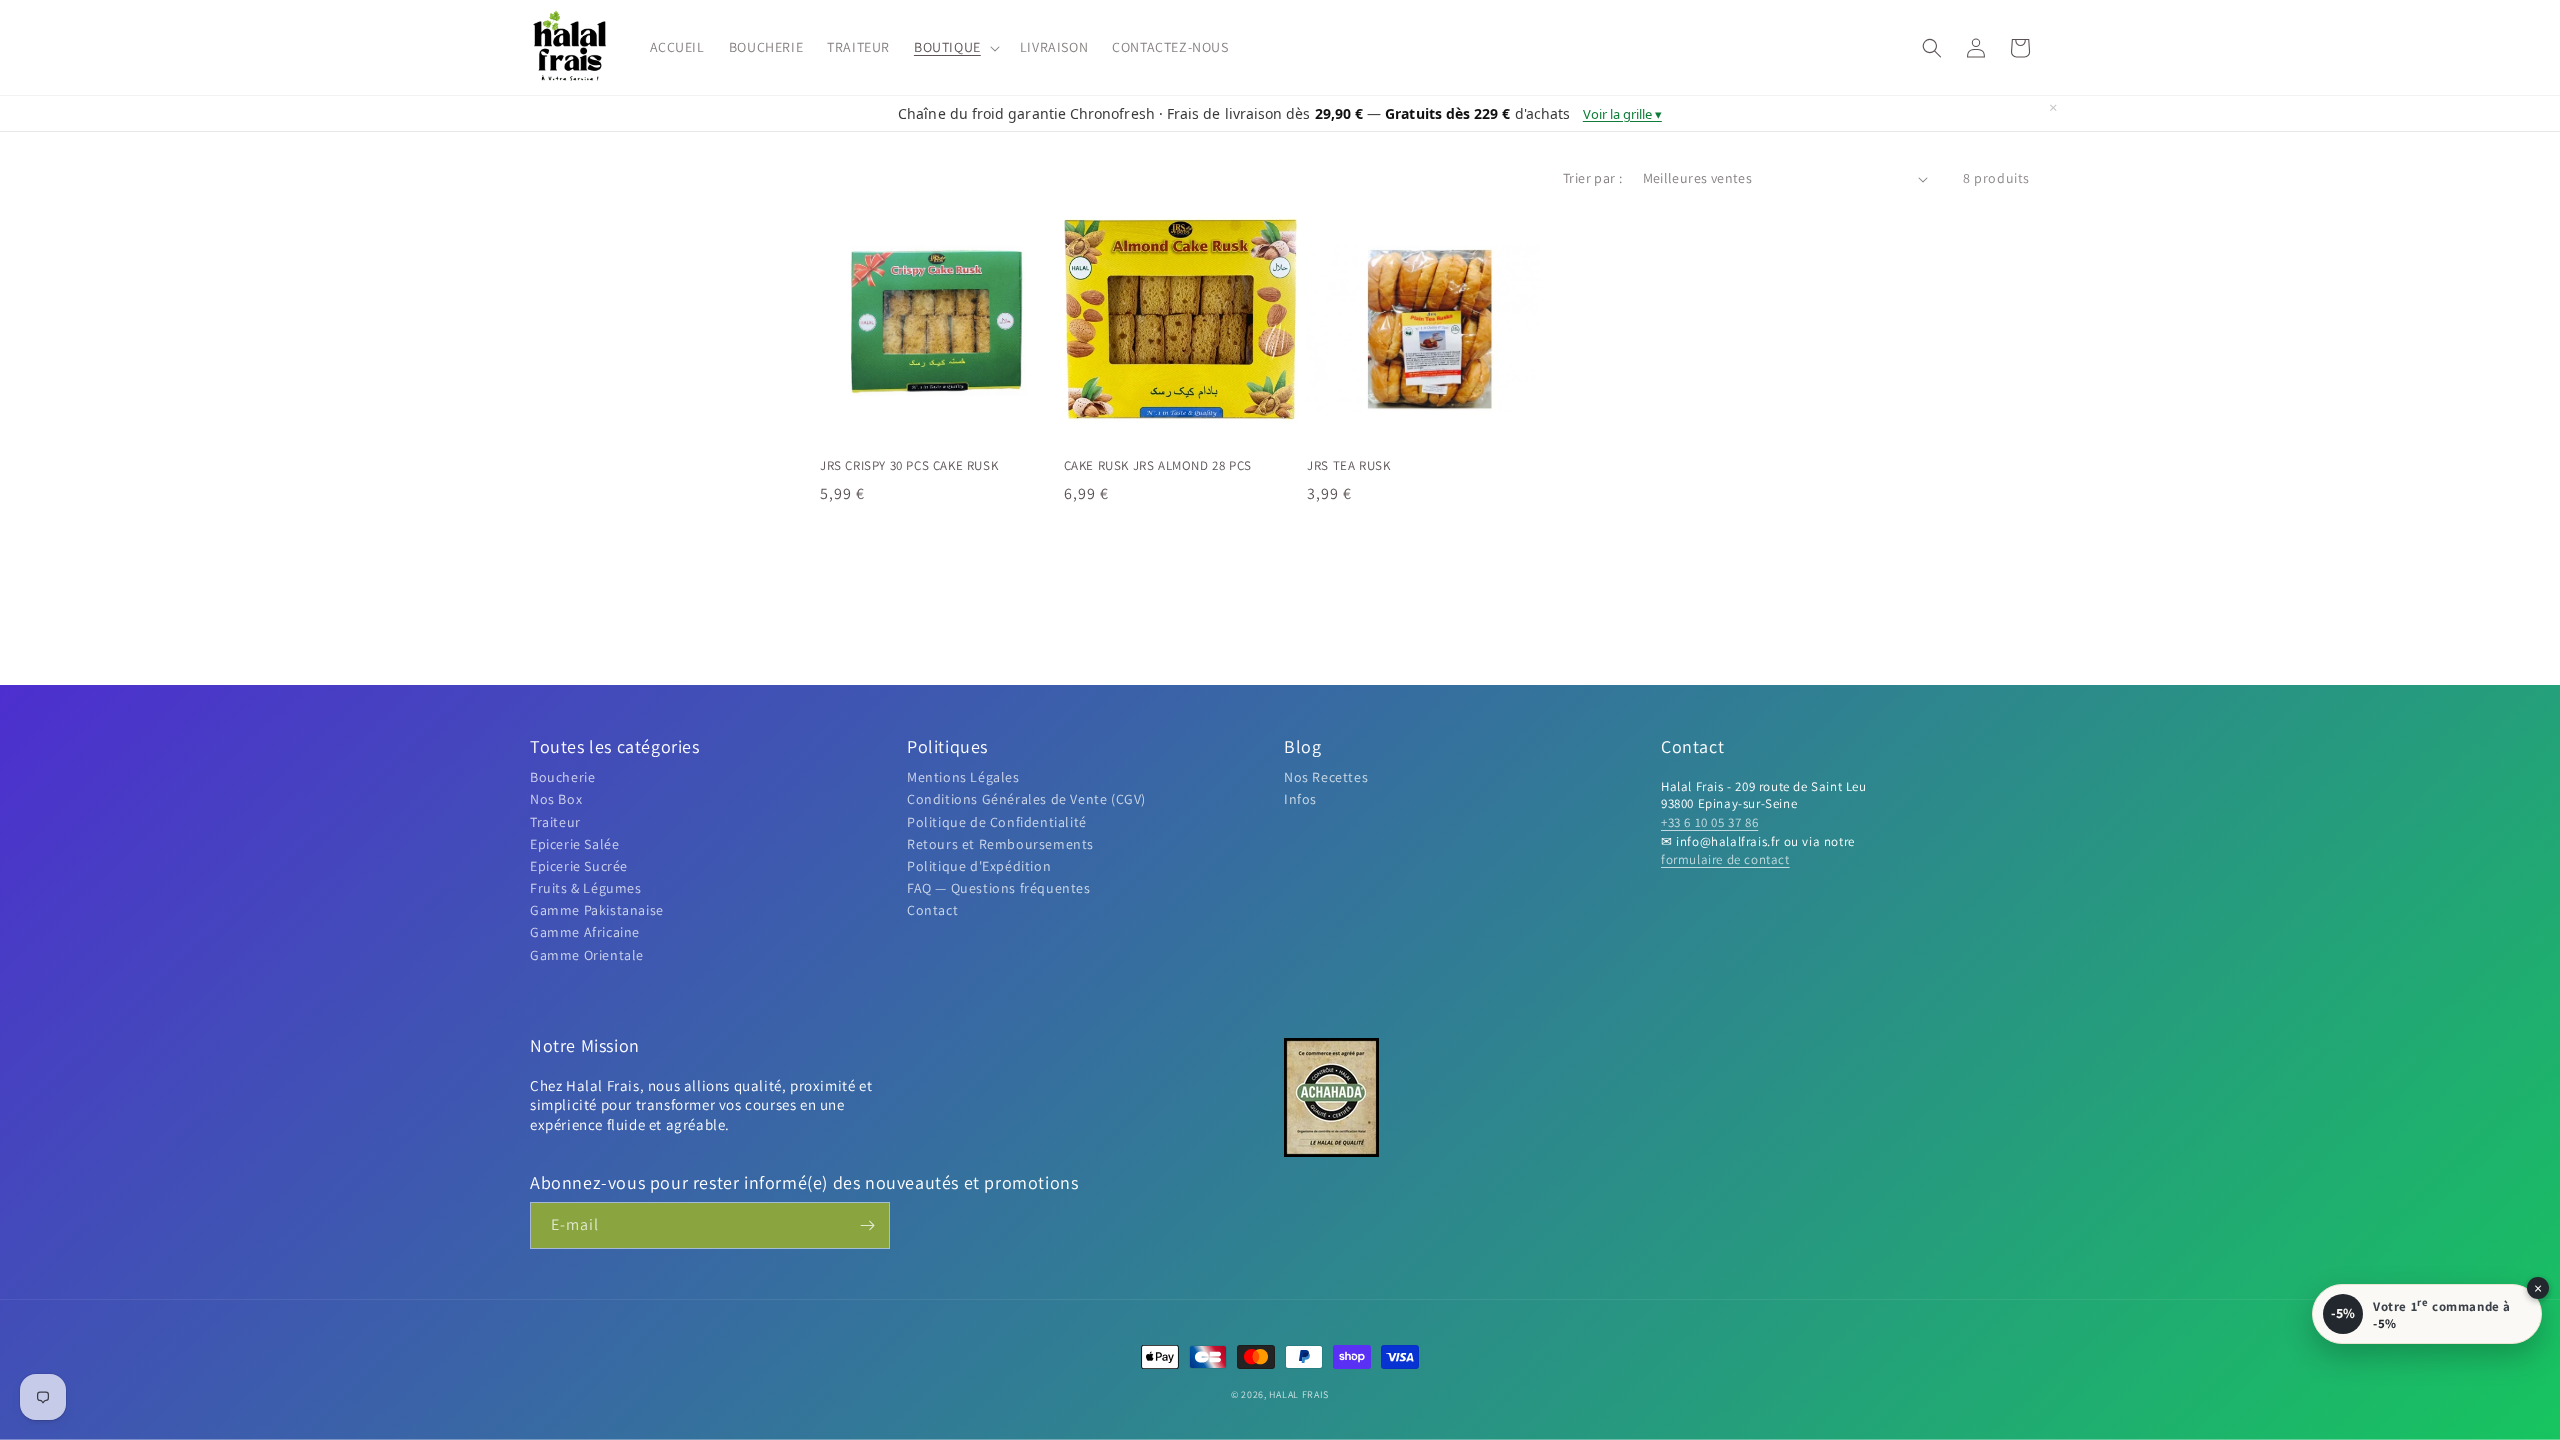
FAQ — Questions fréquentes (999, 888)
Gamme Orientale (587, 955)
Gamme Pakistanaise (597, 910)
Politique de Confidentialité (997, 822)
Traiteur (555, 822)
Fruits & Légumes (586, 888)
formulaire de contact (1725, 859)
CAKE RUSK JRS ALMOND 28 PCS (1158, 466)
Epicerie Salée (574, 844)
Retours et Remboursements (1000, 844)
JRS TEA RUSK (1348, 466)
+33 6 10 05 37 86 (1709, 822)
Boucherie (562, 777)
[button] (955, 47)
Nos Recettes (1326, 777)
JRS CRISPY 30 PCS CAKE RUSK (909, 466)
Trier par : (1592, 178)
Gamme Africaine (585, 932)
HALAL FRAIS (1299, 1394)
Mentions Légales (963, 777)
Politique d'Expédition (979, 866)
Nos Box (556, 799)
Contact (932, 910)
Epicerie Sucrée (579, 866)
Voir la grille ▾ (1622, 114)
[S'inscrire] (867, 1225)
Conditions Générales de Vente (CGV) (1026, 799)
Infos (1300, 799)
